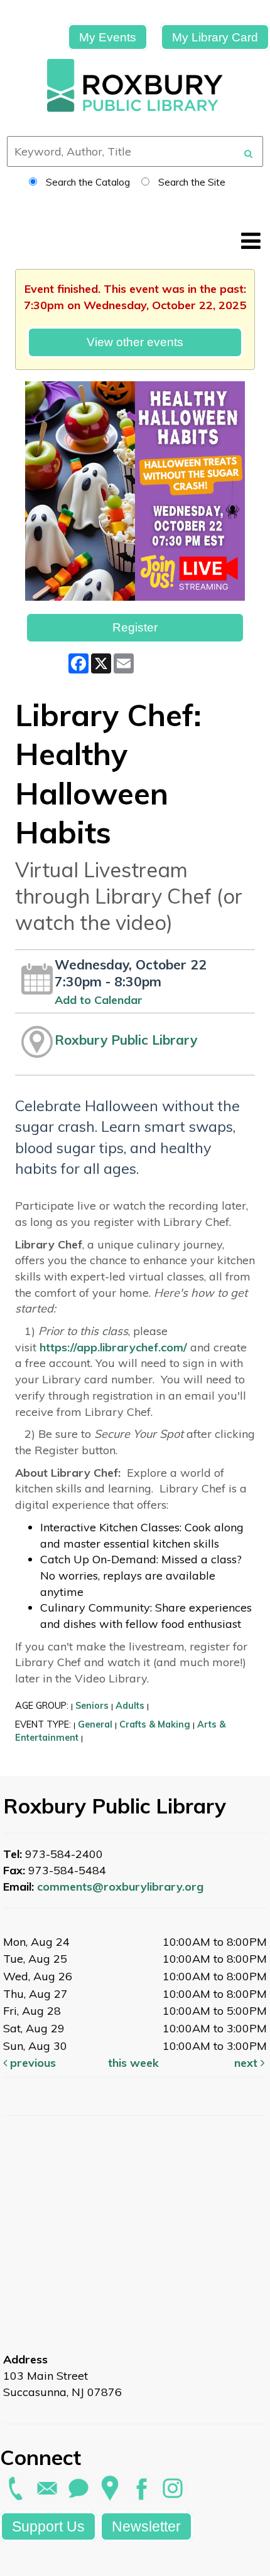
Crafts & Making (155, 1724)
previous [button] (31, 2063)
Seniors (92, 1706)
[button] (251, 240)
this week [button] (133, 2063)
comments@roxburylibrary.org (120, 1887)
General (95, 1724)
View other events (135, 342)
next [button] (247, 2063)
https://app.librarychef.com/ (113, 1347)
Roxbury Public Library (126, 1040)
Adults (130, 1706)
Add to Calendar (99, 1000)
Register (135, 627)
